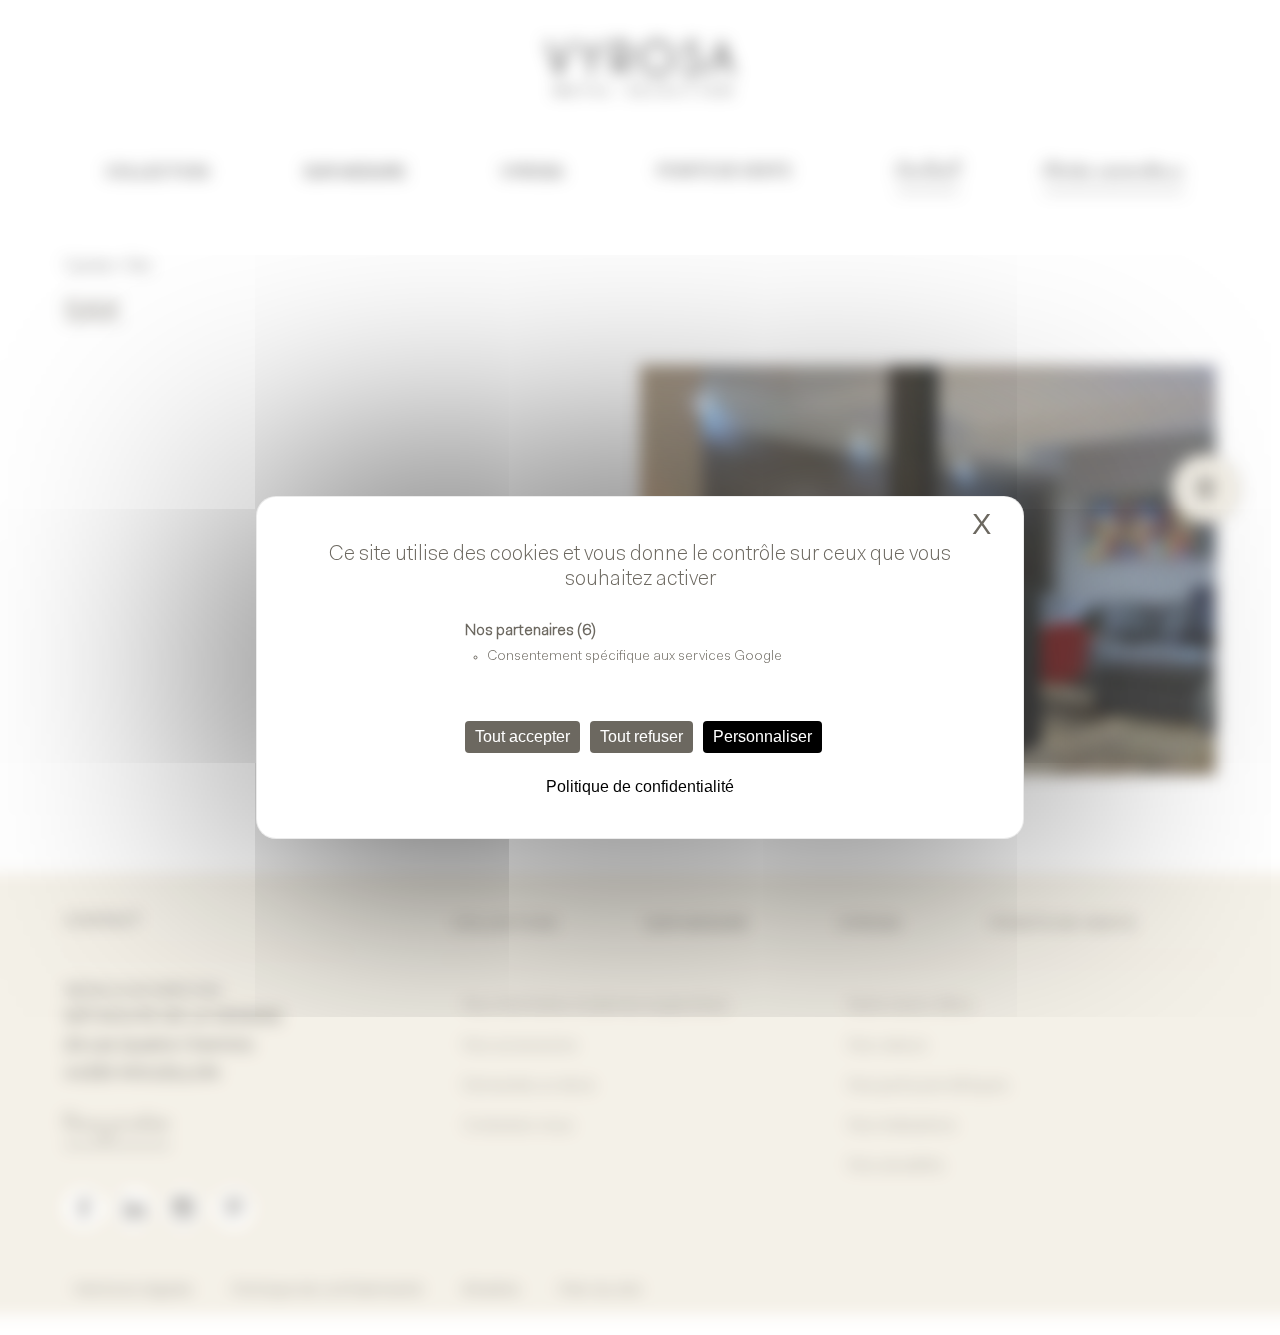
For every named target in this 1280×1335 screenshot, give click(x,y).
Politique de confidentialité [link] (640, 786)
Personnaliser (762, 736)
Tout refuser (641, 736)
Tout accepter (522, 736)
